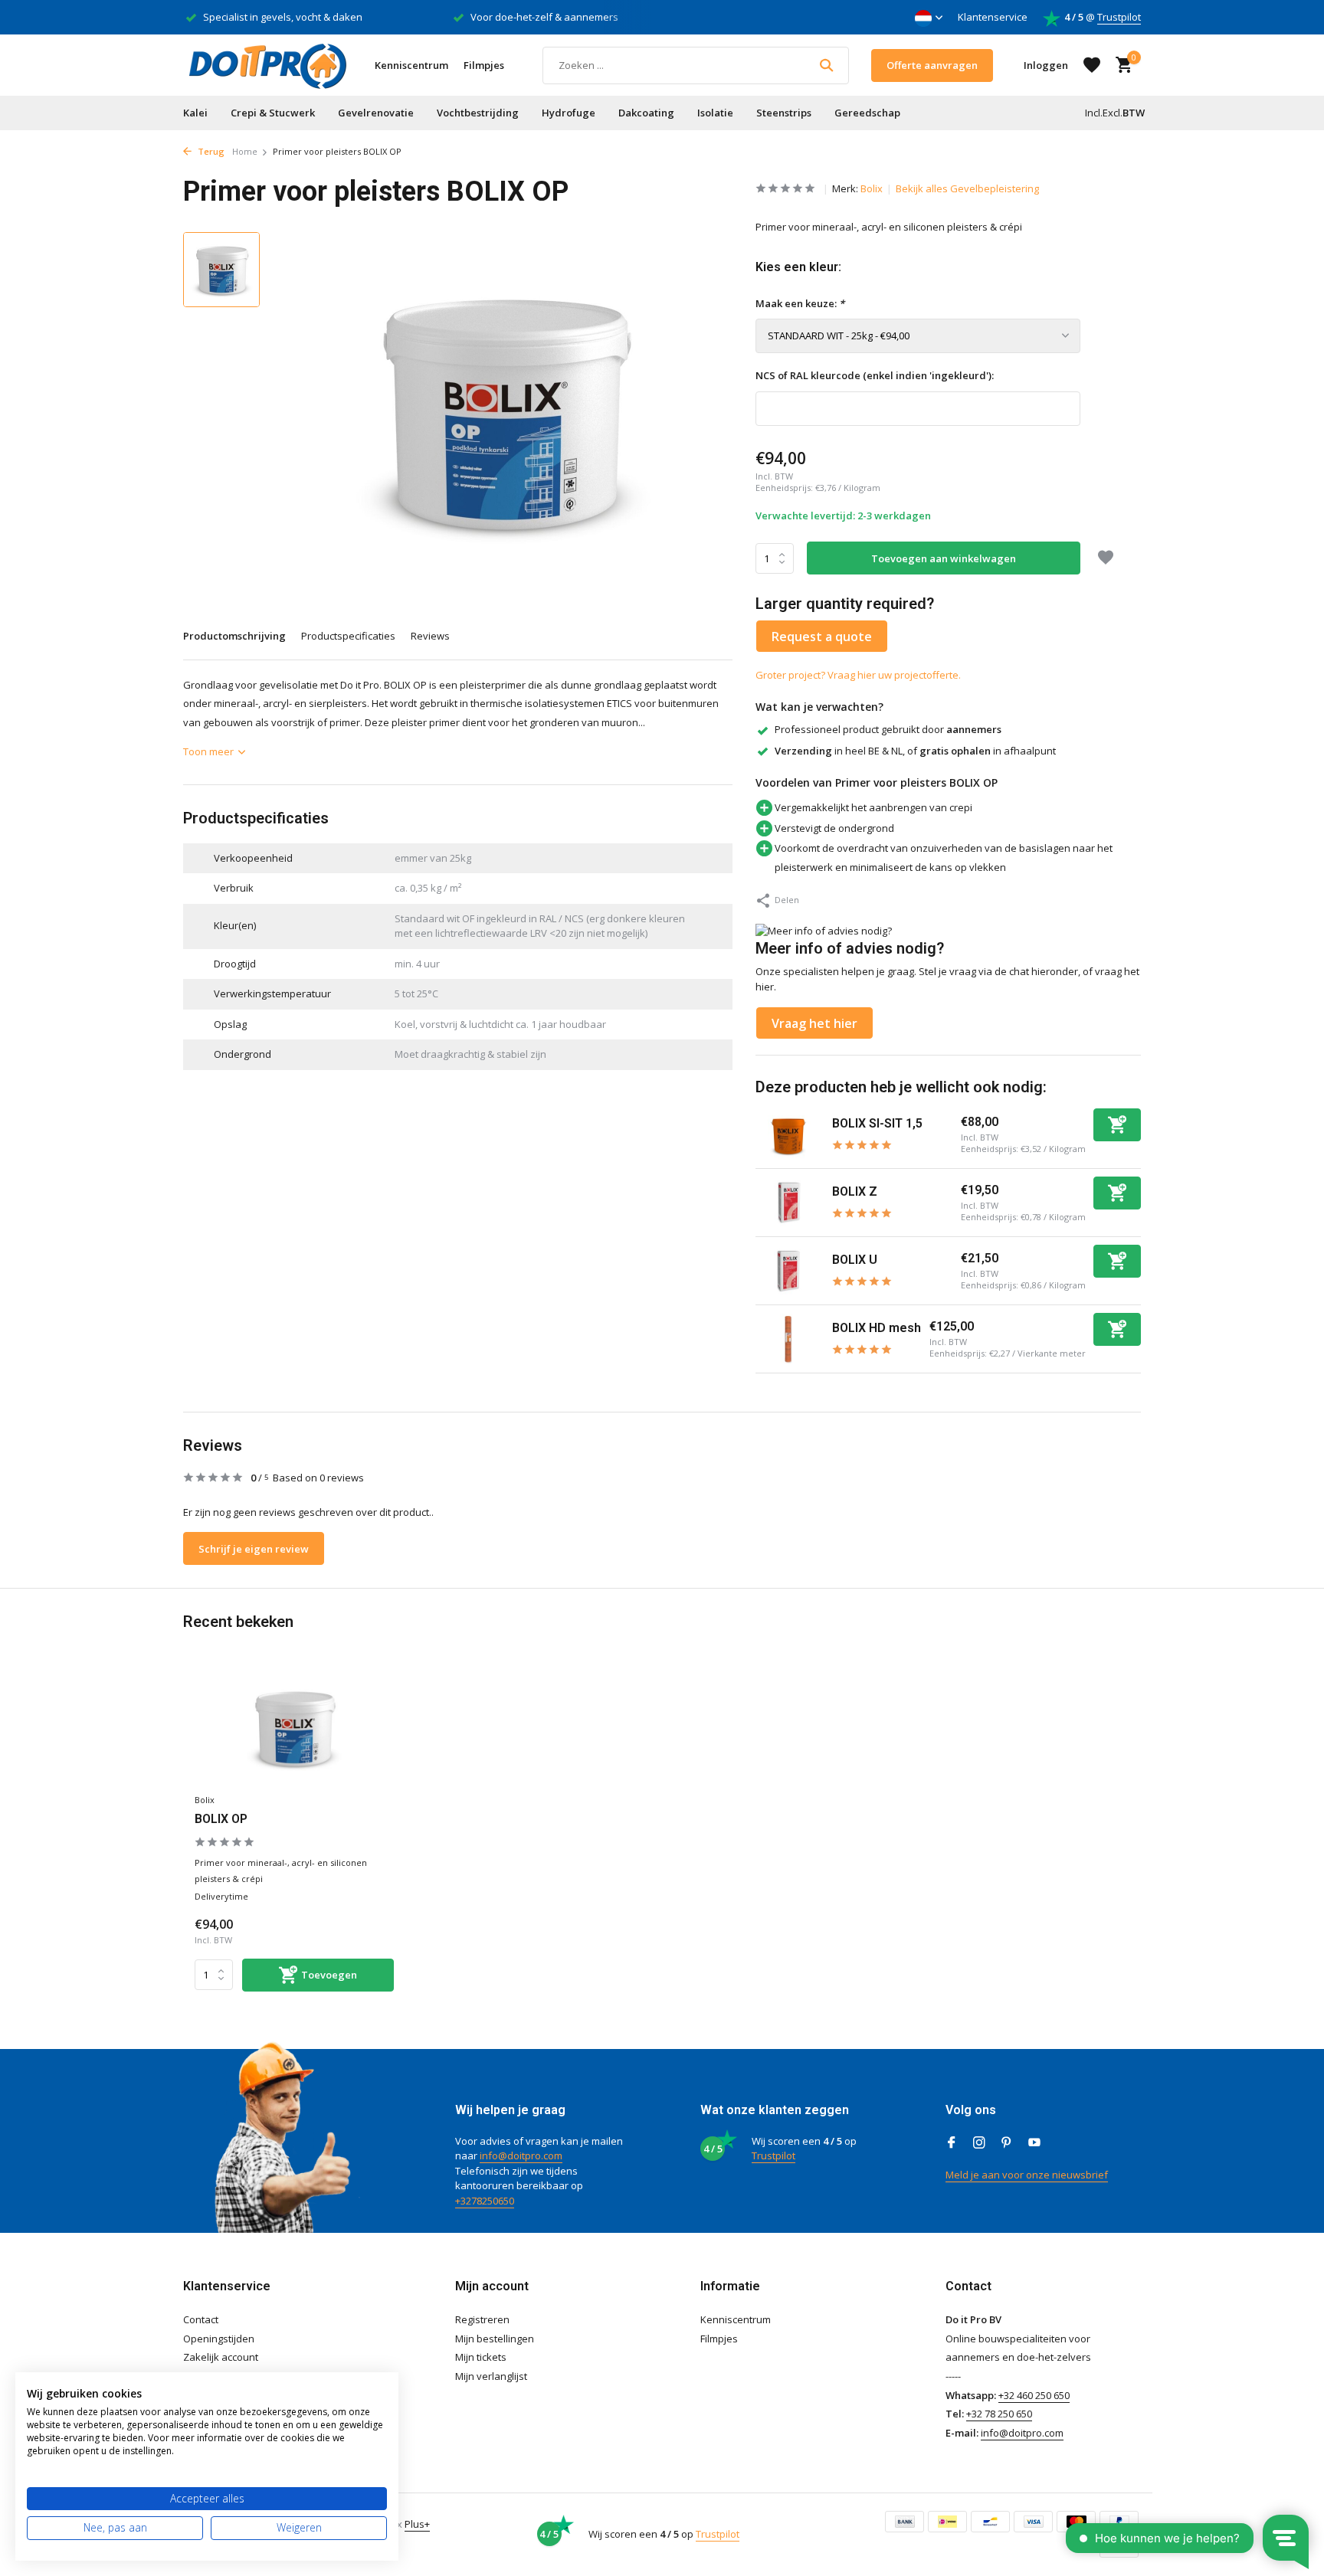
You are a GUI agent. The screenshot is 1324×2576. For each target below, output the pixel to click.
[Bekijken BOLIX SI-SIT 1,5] (788, 1135)
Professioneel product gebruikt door (888, 729)
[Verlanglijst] (1092, 65)
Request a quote (822, 637)
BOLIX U (855, 1260)
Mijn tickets (481, 2357)
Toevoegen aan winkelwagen (944, 558)
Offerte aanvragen (932, 65)
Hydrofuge (569, 113)
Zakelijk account (221, 2357)
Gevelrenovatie (376, 113)
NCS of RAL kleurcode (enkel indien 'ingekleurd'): (875, 375)
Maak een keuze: (800, 303)
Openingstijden (219, 2339)
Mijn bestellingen (495, 2339)
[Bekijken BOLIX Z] (788, 1203)
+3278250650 (485, 2201)
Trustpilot (1119, 17)
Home (245, 151)
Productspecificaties (348, 636)
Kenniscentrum (411, 65)
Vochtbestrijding (478, 113)
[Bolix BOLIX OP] (294, 1728)
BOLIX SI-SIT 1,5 (877, 1123)
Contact (201, 2319)
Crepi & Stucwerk (273, 113)
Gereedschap (867, 113)
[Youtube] (1034, 2143)
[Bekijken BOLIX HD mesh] (788, 1339)
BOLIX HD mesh (877, 1328)
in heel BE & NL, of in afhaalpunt (915, 751)
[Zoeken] (826, 65)
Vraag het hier (814, 1023)
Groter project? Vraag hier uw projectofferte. (858, 675)
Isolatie (715, 113)
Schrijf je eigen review (254, 1549)
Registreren (482, 2319)
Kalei (195, 113)
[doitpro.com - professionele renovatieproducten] (267, 65)
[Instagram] (979, 2143)
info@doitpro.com (521, 2155)
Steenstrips (784, 113)
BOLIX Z (855, 1191)
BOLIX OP (221, 1819)
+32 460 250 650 (1034, 2395)
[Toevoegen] (1117, 1125)
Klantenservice (993, 17)
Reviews (430, 636)
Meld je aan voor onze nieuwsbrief (1027, 2175)
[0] (1120, 65)
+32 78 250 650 (999, 2414)
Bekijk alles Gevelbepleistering (967, 188)
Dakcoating (646, 113)
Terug (210, 151)
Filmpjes (484, 65)
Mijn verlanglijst (491, 2376)
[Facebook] (952, 2143)
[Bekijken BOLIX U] (788, 1271)
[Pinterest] (1007, 2143)
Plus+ (417, 2524)
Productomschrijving (234, 636)
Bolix (872, 188)
